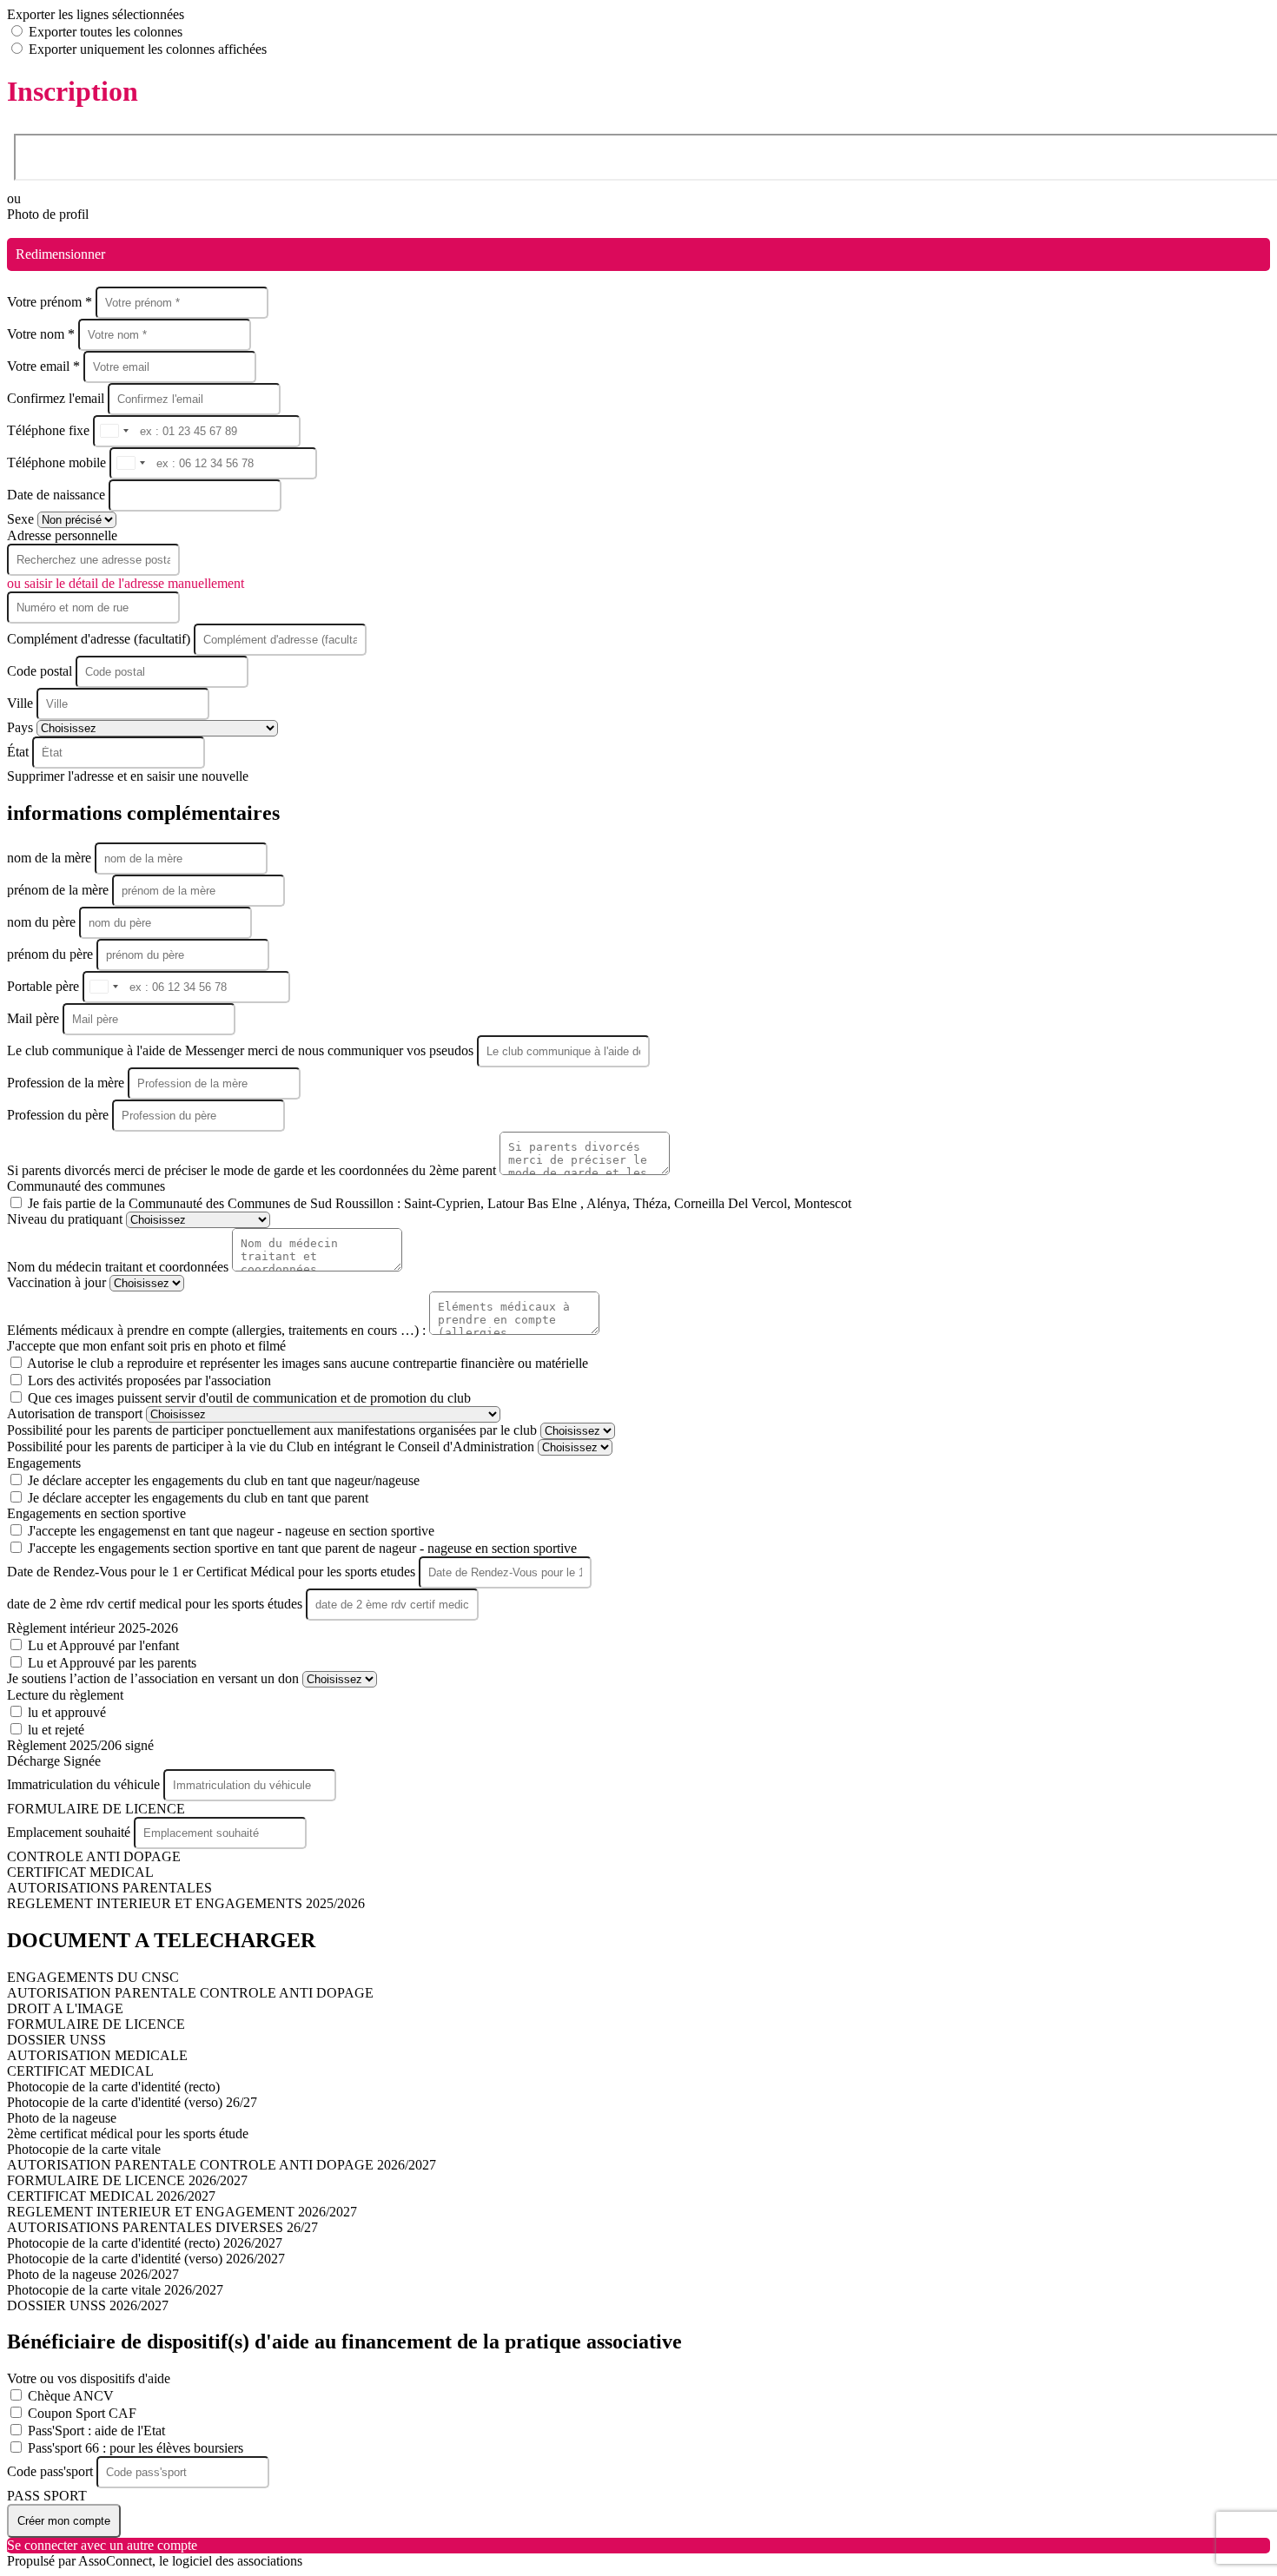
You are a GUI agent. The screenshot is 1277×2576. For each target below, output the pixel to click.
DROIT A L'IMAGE (65, 2008)
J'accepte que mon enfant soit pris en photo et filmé (146, 1346)
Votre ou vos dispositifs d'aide (89, 2378)
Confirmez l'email (56, 398)
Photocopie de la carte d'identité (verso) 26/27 (132, 2102)
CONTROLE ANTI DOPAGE (94, 1856)
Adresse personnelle (62, 535)
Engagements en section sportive (96, 1513)
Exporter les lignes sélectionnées (96, 14)
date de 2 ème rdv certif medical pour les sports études (156, 1604)
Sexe (22, 519)
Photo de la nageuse (62, 2118)
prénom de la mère (60, 890)
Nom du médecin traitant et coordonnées (119, 1267)
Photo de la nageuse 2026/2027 (93, 2274)
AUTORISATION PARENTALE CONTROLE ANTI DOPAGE (190, 1993)
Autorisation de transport (76, 1413)
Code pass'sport (52, 2471)
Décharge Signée (54, 1761)
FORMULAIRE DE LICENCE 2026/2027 (127, 2180)
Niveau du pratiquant (66, 1219)
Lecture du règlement (65, 1695)
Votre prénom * (51, 302)
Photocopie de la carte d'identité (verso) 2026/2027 (146, 2259)
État (20, 752)
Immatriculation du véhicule (85, 1784)
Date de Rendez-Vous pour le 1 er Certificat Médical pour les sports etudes (213, 1572)
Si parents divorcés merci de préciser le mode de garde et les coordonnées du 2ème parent (253, 1170)
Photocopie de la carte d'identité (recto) (113, 2087)
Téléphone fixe (50, 430)
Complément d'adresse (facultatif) (100, 639)
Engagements (44, 1463)
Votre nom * (43, 334)
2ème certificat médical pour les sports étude (128, 2133)
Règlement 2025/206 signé (80, 1745)
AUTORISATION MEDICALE (97, 2055)
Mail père (35, 1018)
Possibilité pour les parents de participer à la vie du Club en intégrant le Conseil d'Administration (272, 1447)
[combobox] (114, 431)
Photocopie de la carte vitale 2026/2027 (115, 2290)
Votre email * (45, 366)
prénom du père (52, 954)
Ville (22, 703)
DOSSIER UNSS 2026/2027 (88, 2305)
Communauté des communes (86, 1186)
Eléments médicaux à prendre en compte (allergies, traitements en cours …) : (218, 1330)
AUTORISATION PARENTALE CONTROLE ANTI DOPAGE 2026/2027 (222, 2165)
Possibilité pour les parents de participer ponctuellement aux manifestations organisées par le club (274, 1430)
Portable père (45, 986)
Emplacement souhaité (70, 1832)
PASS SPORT (47, 2496)
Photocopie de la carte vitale (84, 2149)
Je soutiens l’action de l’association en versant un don (155, 1678)
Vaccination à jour (58, 1282)
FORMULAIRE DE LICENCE (96, 1809)
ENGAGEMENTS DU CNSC (93, 1977)
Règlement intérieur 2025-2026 (93, 1628)
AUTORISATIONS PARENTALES (109, 1888)
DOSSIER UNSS (56, 2040)
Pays (22, 727)
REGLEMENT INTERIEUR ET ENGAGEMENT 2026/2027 (182, 2212)
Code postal (40, 671)
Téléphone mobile (58, 462)
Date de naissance (58, 495)
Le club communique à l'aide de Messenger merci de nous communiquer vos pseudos (242, 1050)
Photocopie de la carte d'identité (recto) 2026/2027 (145, 2243)
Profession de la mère (67, 1083)
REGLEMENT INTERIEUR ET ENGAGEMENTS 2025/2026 (186, 1903)
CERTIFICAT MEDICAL (80, 1872)
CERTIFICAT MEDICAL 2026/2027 (111, 2196)
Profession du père (60, 1115)
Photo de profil (48, 214)
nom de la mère (51, 858)
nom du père (43, 922)
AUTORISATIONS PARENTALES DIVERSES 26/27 (162, 2227)
